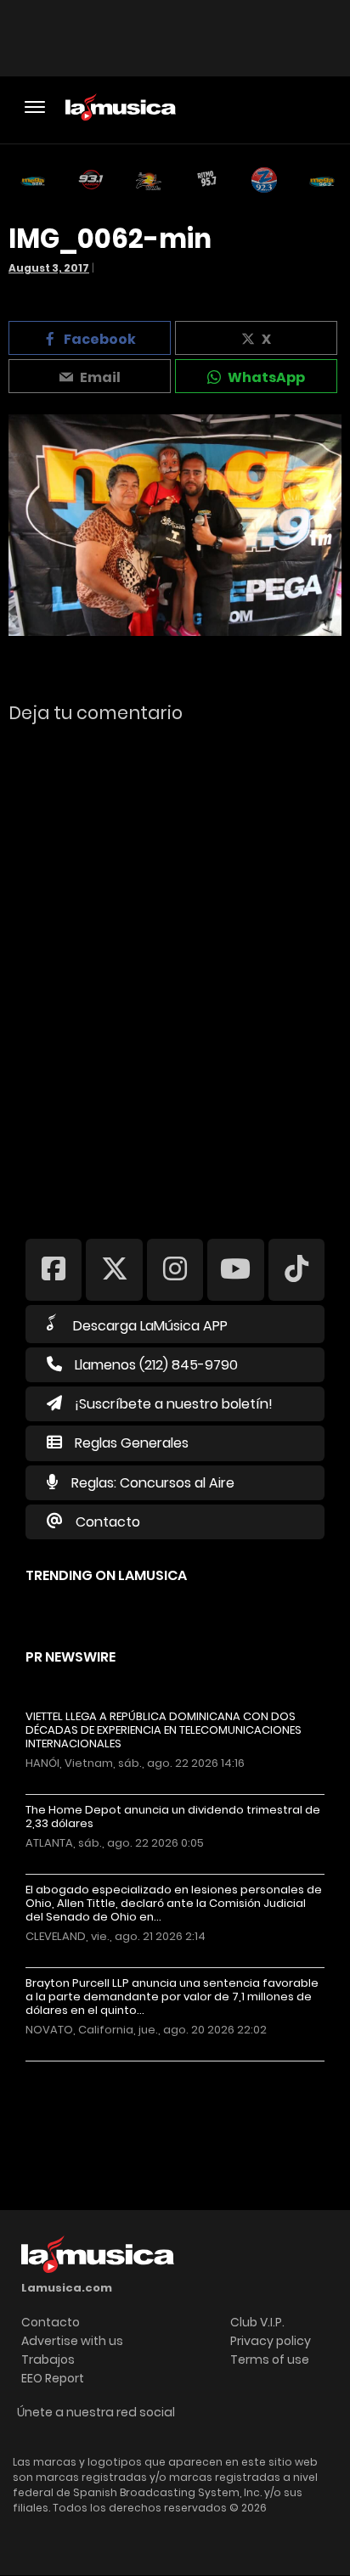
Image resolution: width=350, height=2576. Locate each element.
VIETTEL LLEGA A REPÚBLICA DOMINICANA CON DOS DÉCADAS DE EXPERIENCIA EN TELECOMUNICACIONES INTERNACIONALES (164, 1730)
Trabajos (48, 2359)
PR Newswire (71, 1657)
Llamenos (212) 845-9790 (156, 1365)
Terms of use (270, 2359)
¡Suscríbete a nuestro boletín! (174, 1404)
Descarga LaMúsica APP (150, 1326)
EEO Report (53, 2378)
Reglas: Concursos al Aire (153, 1483)
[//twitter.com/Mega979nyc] (114, 1269)
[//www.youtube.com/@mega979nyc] (235, 1269)
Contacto (108, 1522)
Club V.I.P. (257, 2322)
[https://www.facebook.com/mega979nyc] (54, 1269)
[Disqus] (175, 970)
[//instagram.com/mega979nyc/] (175, 1269)
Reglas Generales (132, 1443)
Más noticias (82, 2070)
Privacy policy (271, 2341)
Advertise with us (72, 2341)
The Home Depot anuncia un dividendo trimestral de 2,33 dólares (173, 1817)
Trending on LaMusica (106, 1575)
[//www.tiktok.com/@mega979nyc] (296, 1269)
